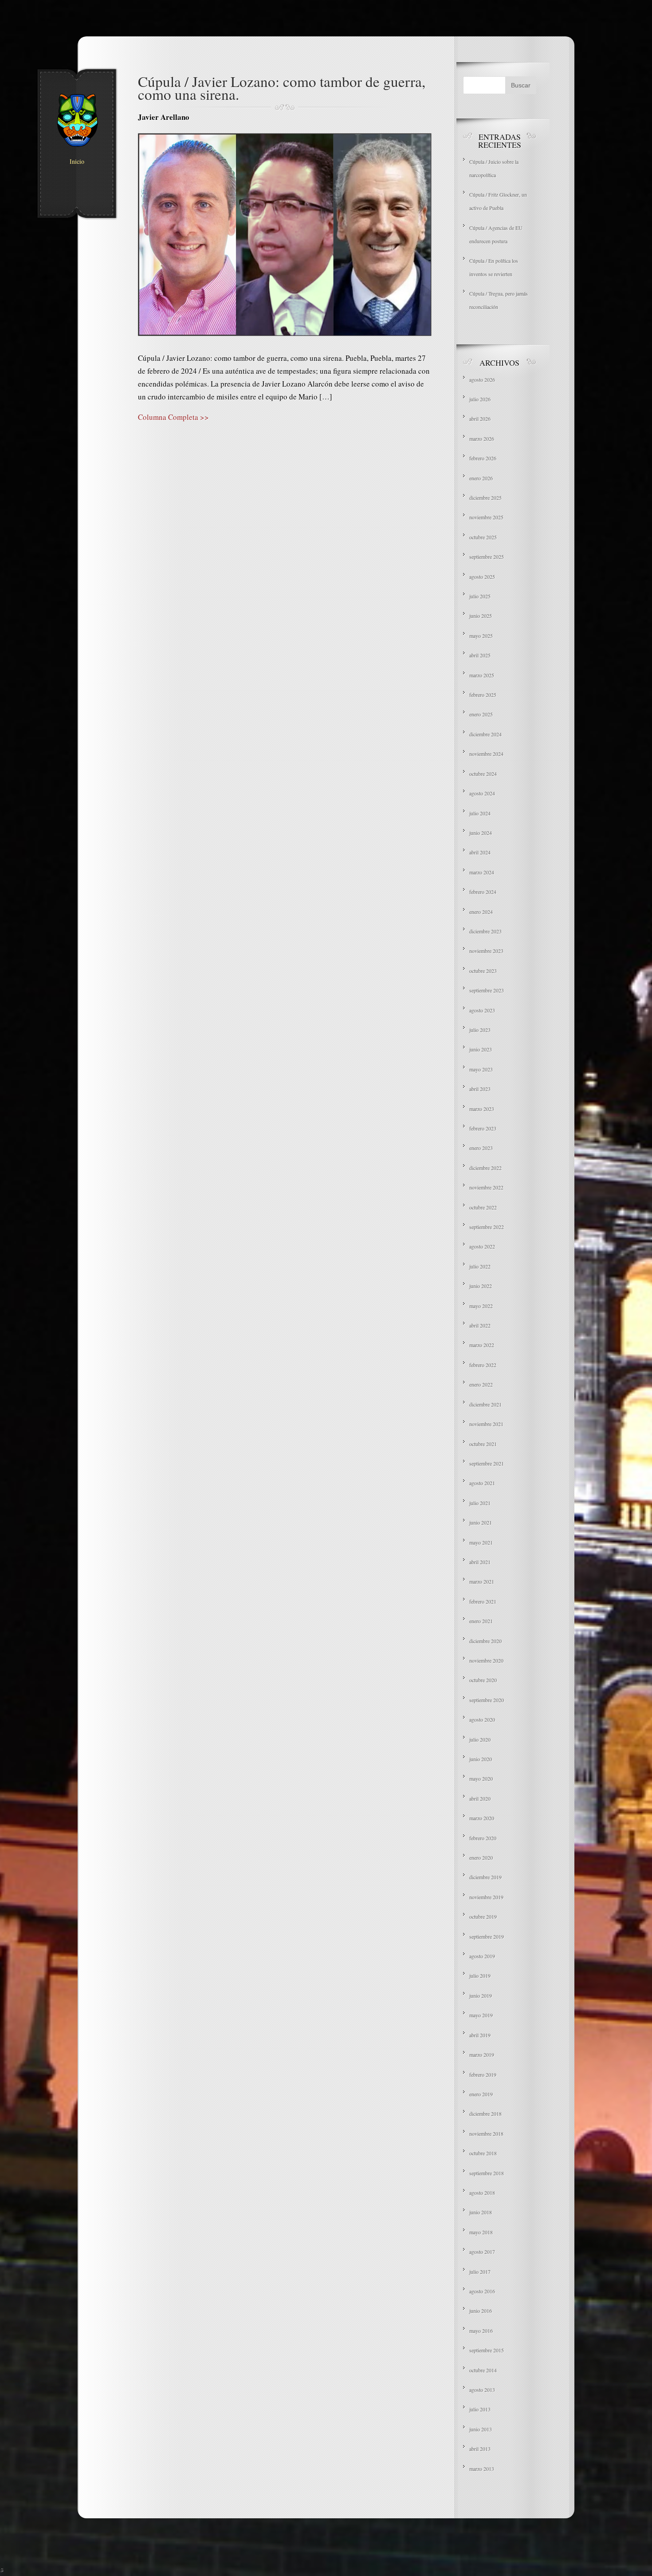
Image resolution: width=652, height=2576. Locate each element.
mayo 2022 (481, 1306)
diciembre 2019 (485, 1877)
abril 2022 (480, 1325)
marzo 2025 (482, 675)
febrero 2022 (483, 1365)
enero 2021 (481, 1621)
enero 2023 (481, 1148)
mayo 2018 (481, 2232)
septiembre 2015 (487, 2350)
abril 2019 (480, 2035)
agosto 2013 (482, 2390)
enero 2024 (481, 912)
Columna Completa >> (173, 417)
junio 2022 (481, 1286)
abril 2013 (480, 2449)
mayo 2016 (481, 2331)
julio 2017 (480, 2272)
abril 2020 (480, 1798)
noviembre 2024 (486, 754)
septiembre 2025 (487, 557)
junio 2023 (481, 1049)
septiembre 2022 (487, 1227)
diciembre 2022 (485, 1168)
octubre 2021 (483, 1444)
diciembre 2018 (485, 2114)
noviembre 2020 (486, 1660)
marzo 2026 (482, 439)
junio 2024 (481, 833)
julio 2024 (480, 813)
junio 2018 (481, 2212)
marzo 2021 (482, 1581)
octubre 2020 (483, 1680)
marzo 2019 (482, 2054)
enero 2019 (481, 2094)
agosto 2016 (482, 2291)
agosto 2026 (482, 379)
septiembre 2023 (487, 990)
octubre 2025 (483, 537)
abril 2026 (480, 419)
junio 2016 (481, 2311)
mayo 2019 (481, 2015)
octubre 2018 (483, 2153)
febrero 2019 (483, 2074)
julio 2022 (480, 1266)
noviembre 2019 (486, 1897)
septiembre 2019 (487, 1936)
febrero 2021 (483, 1601)
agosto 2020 (482, 1719)
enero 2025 (481, 714)
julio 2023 (480, 1030)
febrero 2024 (483, 892)
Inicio (77, 162)
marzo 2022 (482, 1345)
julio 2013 (480, 2409)
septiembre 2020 (487, 1700)
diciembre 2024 (485, 734)
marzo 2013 (482, 2469)
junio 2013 (481, 2429)
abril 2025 (480, 655)
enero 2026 (481, 478)
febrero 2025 (483, 695)
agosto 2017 (482, 2252)
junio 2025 (481, 616)
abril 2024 (480, 852)
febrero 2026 (483, 458)
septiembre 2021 (487, 1463)
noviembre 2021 (486, 1424)
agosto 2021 (482, 1483)
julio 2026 (480, 399)
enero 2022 (481, 1384)
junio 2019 (481, 1995)
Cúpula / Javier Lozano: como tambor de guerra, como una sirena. (282, 88)
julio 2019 (480, 1975)
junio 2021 (481, 1522)
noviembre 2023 (486, 951)
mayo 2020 (481, 1778)
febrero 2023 (483, 1128)
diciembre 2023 (485, 931)
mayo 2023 (481, 1069)
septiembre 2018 (487, 2173)
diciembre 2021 (485, 1404)
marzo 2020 (482, 1818)
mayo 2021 (481, 1542)
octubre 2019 (483, 1916)
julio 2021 (480, 1503)
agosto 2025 (482, 577)
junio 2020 (481, 1759)
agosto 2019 (482, 1956)
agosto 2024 (482, 793)
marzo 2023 (482, 1109)
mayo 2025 (481, 636)
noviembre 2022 (486, 1187)
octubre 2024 (483, 774)
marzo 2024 (482, 872)
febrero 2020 (483, 1838)
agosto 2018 (482, 2193)
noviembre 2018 (486, 2133)
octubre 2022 (483, 1207)
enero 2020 (481, 1857)
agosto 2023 (482, 1010)
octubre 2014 (483, 2370)
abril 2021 (480, 1562)
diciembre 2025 (485, 498)
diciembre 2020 (485, 1641)
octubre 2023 (483, 971)
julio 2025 (480, 596)
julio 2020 (480, 1739)
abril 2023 (480, 1089)
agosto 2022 (482, 1246)
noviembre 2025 (486, 517)
